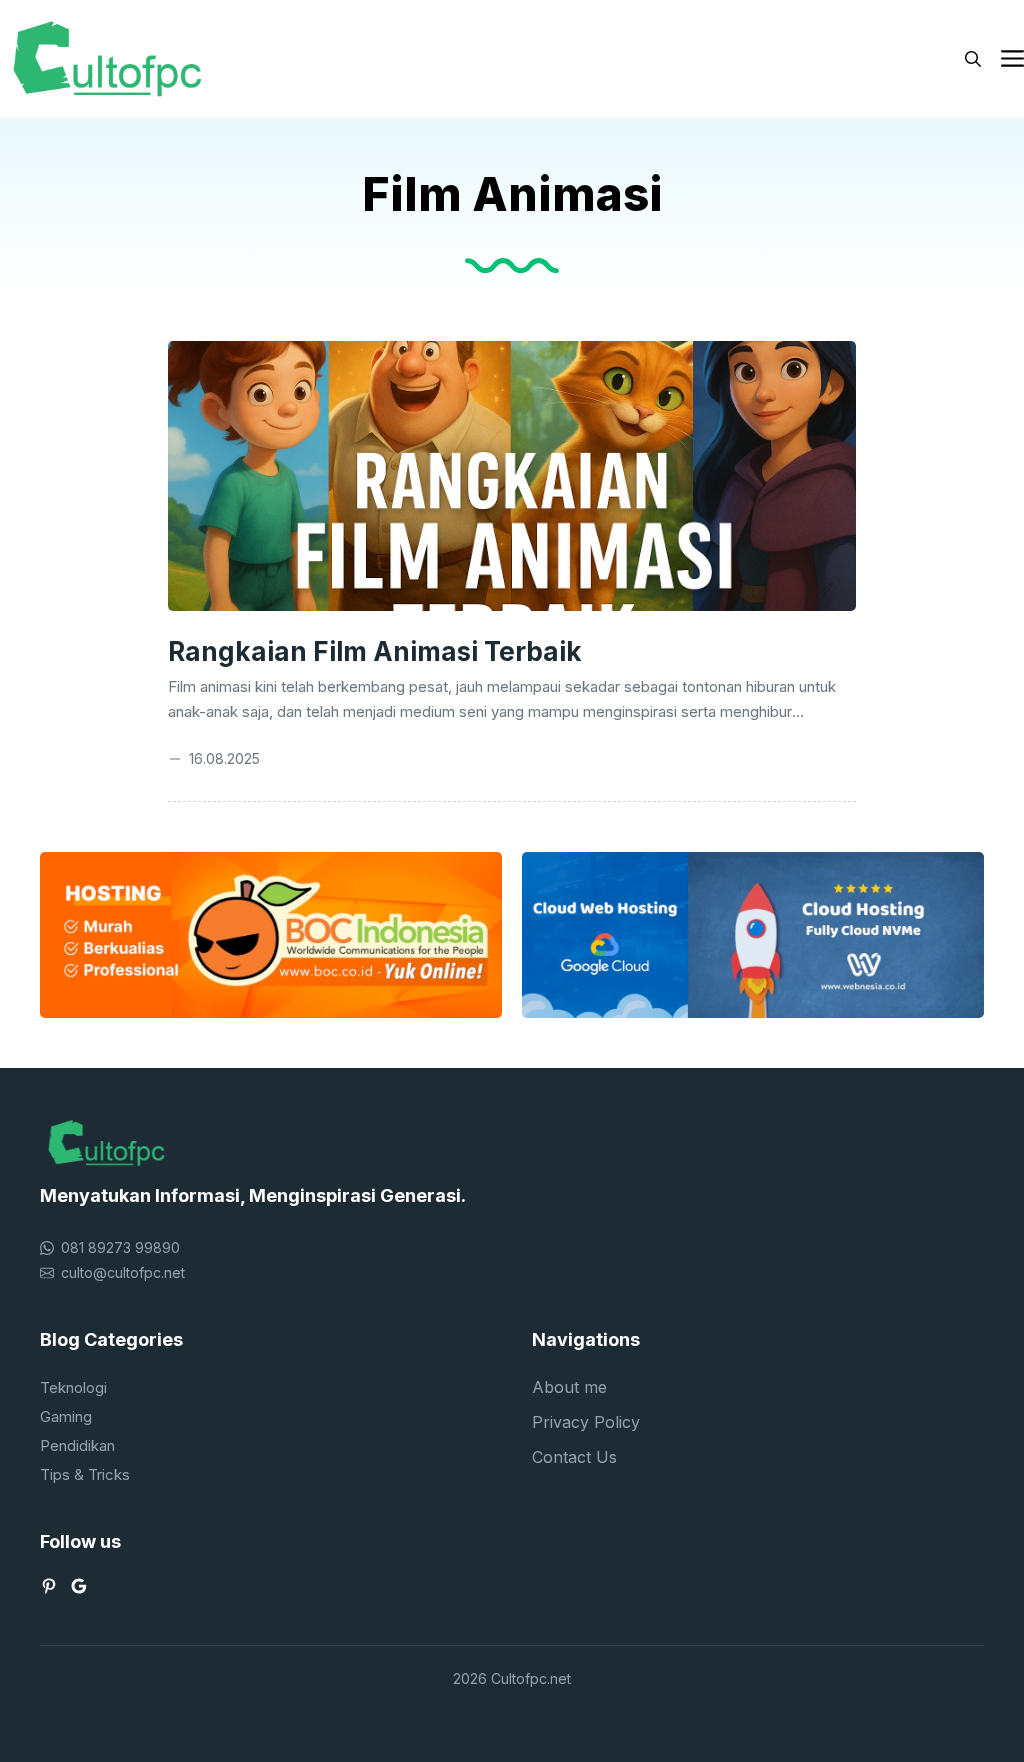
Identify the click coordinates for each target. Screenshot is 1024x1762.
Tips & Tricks (85, 1474)
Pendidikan (77, 1445)
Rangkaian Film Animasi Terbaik (375, 651)
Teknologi (73, 1387)
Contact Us (574, 1457)
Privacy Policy (586, 1422)
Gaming (66, 1416)
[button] (973, 59)
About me (569, 1387)
